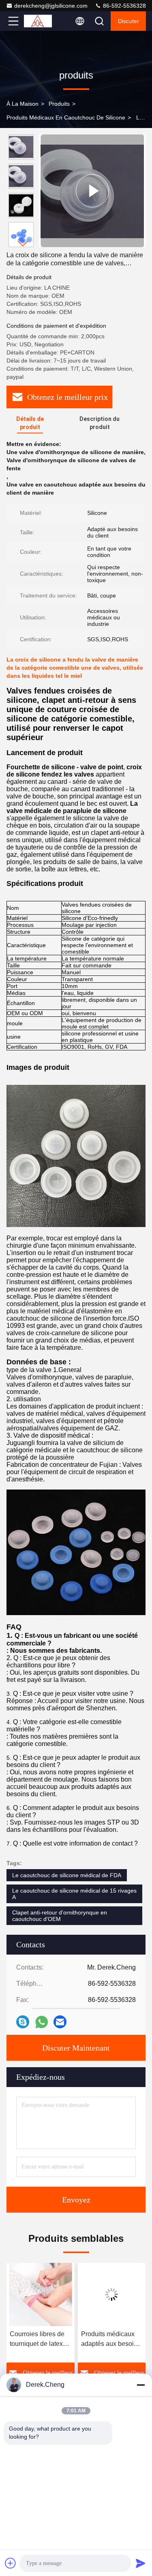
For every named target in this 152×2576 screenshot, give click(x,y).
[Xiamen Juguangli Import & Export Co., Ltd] (40, 21)
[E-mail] (60, 2022)
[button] (23, 244)
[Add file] (11, 2563)
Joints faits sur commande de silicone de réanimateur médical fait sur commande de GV (110, 2340)
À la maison (22, 104)
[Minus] (141, 2385)
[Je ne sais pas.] (23, 2022)
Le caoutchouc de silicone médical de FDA (67, 1875)
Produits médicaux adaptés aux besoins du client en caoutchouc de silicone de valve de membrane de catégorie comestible (40, 2340)
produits (59, 104)
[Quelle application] (42, 2022)
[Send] (141, 2563)
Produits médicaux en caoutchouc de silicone (66, 117)
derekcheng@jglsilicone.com (51, 6)
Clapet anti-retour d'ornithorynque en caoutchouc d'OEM (60, 1916)
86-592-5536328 (124, 6)
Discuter (128, 21)
